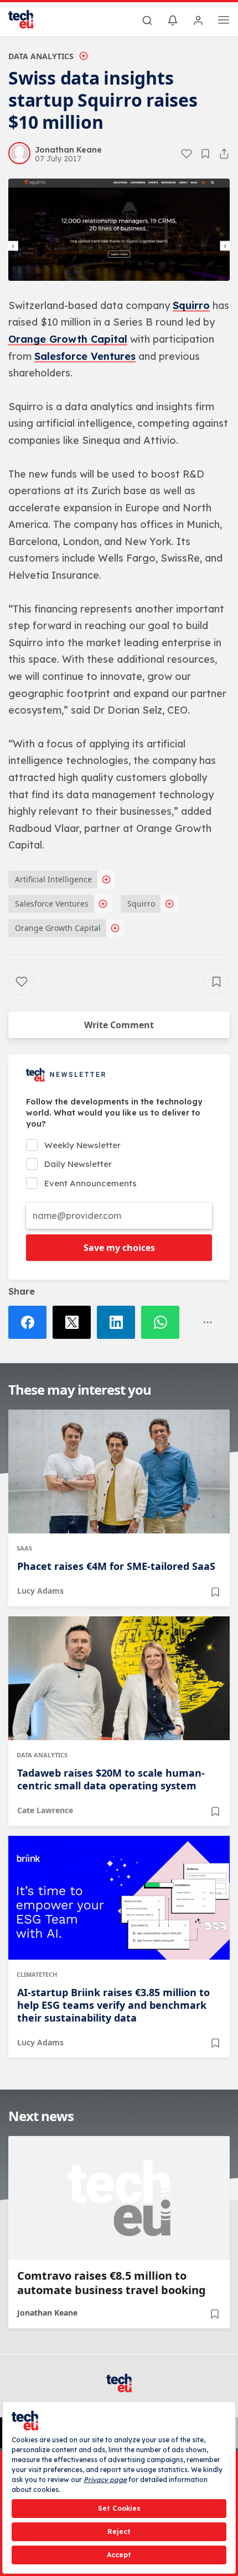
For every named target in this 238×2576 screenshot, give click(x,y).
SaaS (24, 1548)
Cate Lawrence (45, 1810)
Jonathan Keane (47, 2313)
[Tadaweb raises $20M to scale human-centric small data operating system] (119, 1678)
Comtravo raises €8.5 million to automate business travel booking (112, 2283)
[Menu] (224, 22)
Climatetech (37, 1974)
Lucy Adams (40, 1591)
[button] (119, 230)
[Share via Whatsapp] (163, 1322)
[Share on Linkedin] (119, 1322)
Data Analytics (41, 56)
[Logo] (28, 19)
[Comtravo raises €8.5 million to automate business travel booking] (119, 2198)
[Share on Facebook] (30, 1322)
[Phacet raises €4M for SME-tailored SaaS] (119, 1472)
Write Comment (119, 1025)
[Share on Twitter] (75, 1322)
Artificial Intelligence (53, 879)
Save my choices (119, 1248)
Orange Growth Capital (68, 339)
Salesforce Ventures (85, 356)
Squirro (191, 305)
